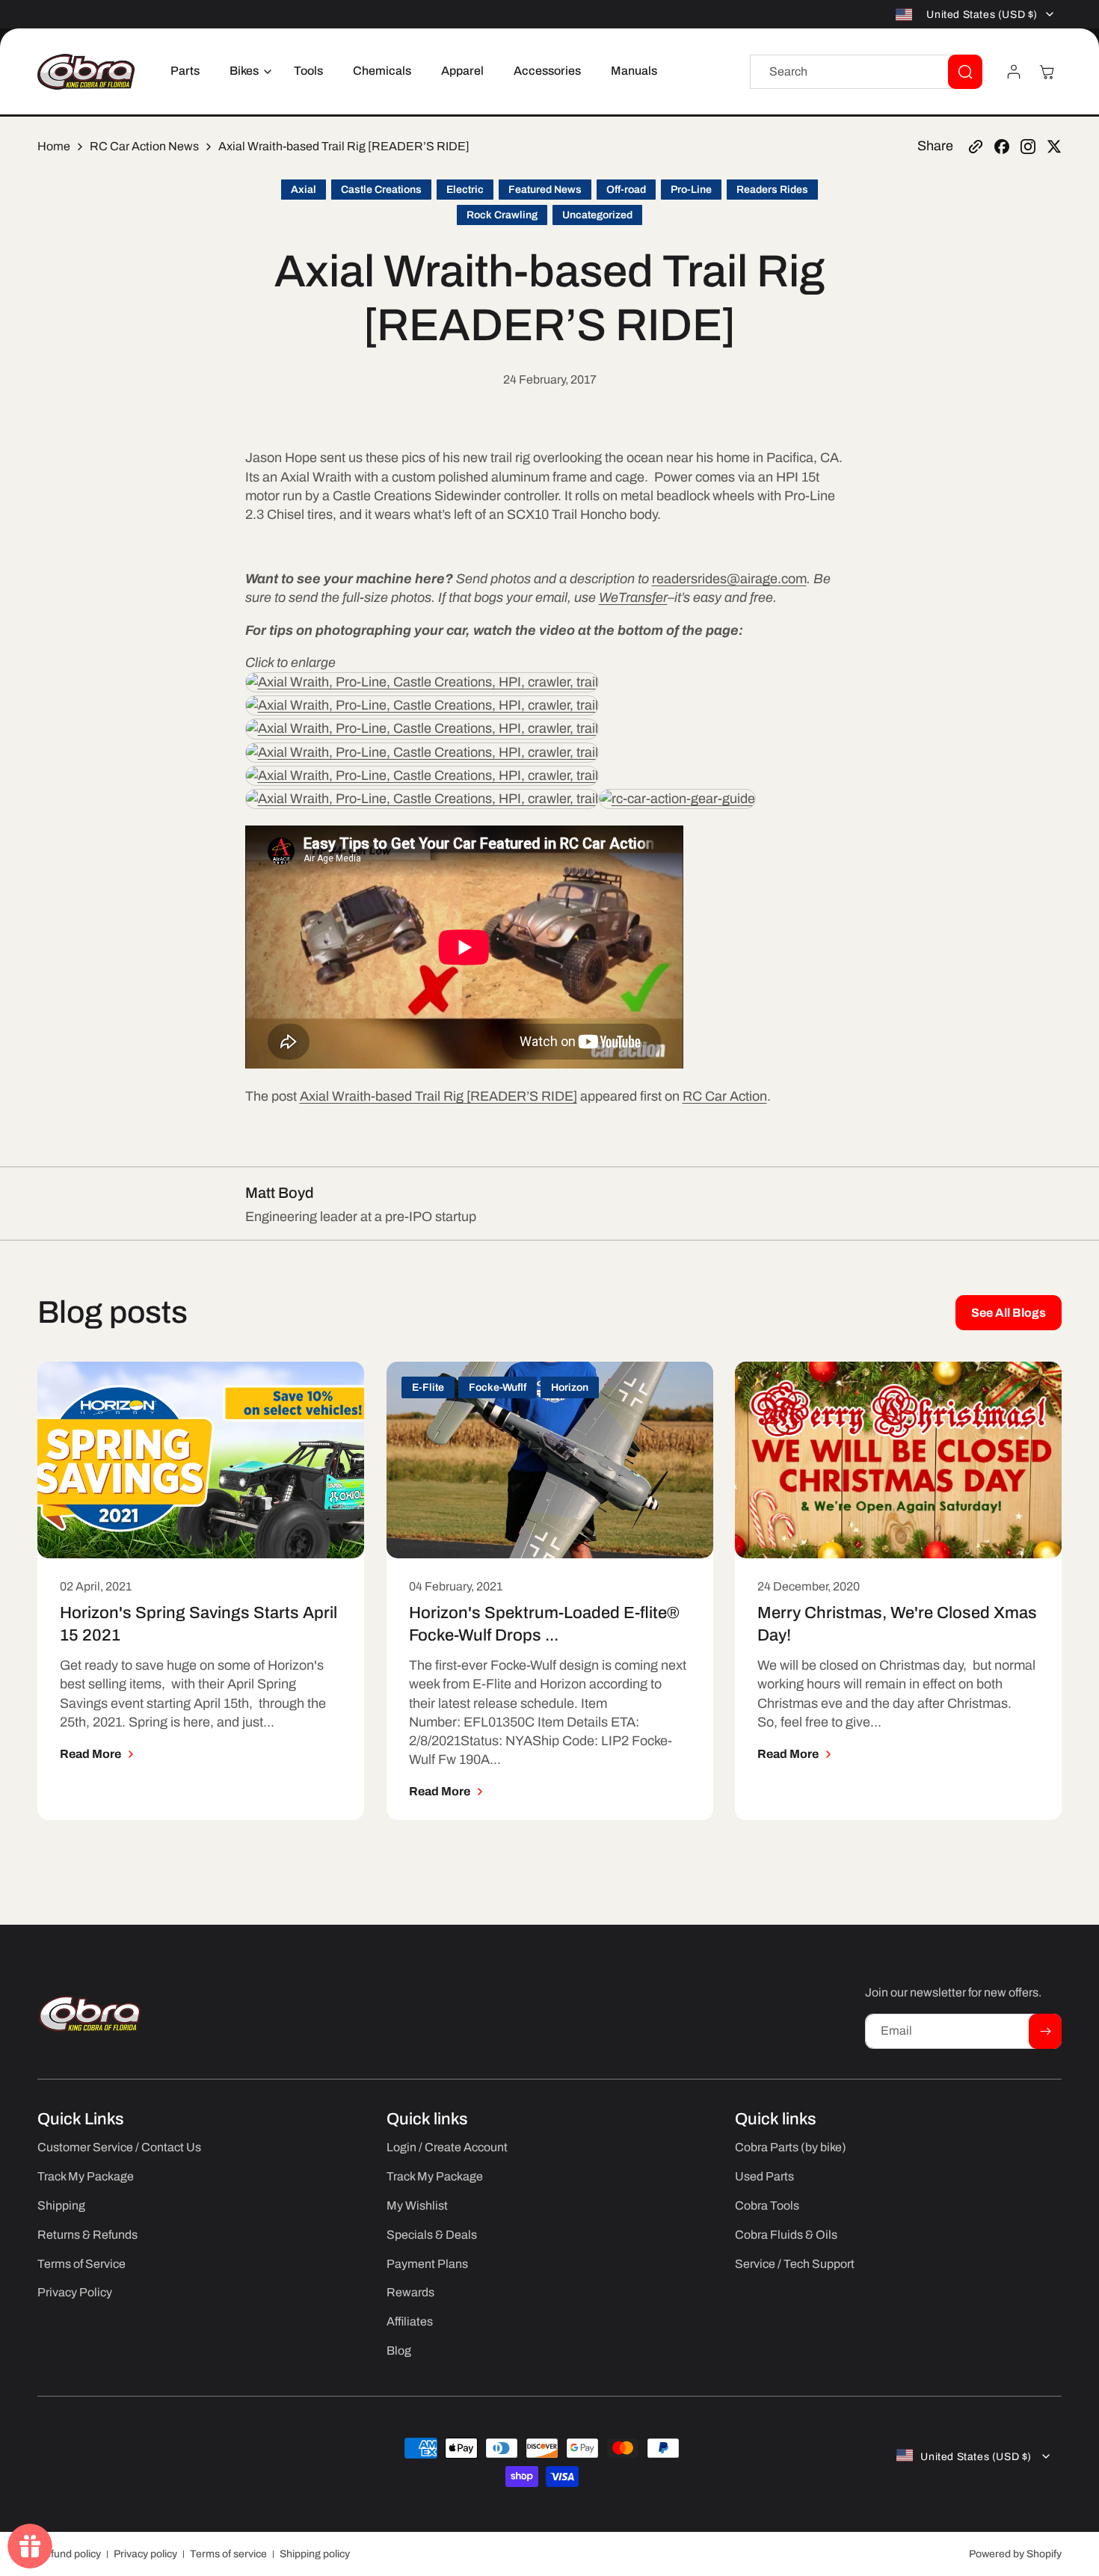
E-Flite (428, 1387)
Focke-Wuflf (498, 1387)
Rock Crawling (502, 215)
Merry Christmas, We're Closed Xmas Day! (897, 1625)
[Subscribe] (1045, 2031)
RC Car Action (725, 1096)
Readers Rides (772, 190)
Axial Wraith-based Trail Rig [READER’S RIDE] (438, 1096)
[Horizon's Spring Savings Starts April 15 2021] (201, 1460)
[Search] (965, 72)
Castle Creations (381, 190)
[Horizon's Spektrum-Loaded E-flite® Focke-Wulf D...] (550, 1460)
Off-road (626, 190)
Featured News (545, 190)
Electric (465, 190)
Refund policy (69, 2554)
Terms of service (228, 2554)
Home (54, 146)
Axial (304, 190)
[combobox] (866, 72)
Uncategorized (597, 215)
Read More (90, 1754)
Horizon (570, 1387)
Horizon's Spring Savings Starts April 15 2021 (198, 1625)
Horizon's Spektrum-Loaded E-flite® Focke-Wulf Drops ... (544, 1625)
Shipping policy (315, 2554)
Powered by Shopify (1015, 2554)
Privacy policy (145, 2554)
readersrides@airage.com (729, 579)
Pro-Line (691, 190)
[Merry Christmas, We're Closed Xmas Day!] (898, 1460)
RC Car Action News (144, 146)
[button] (247, 71)
